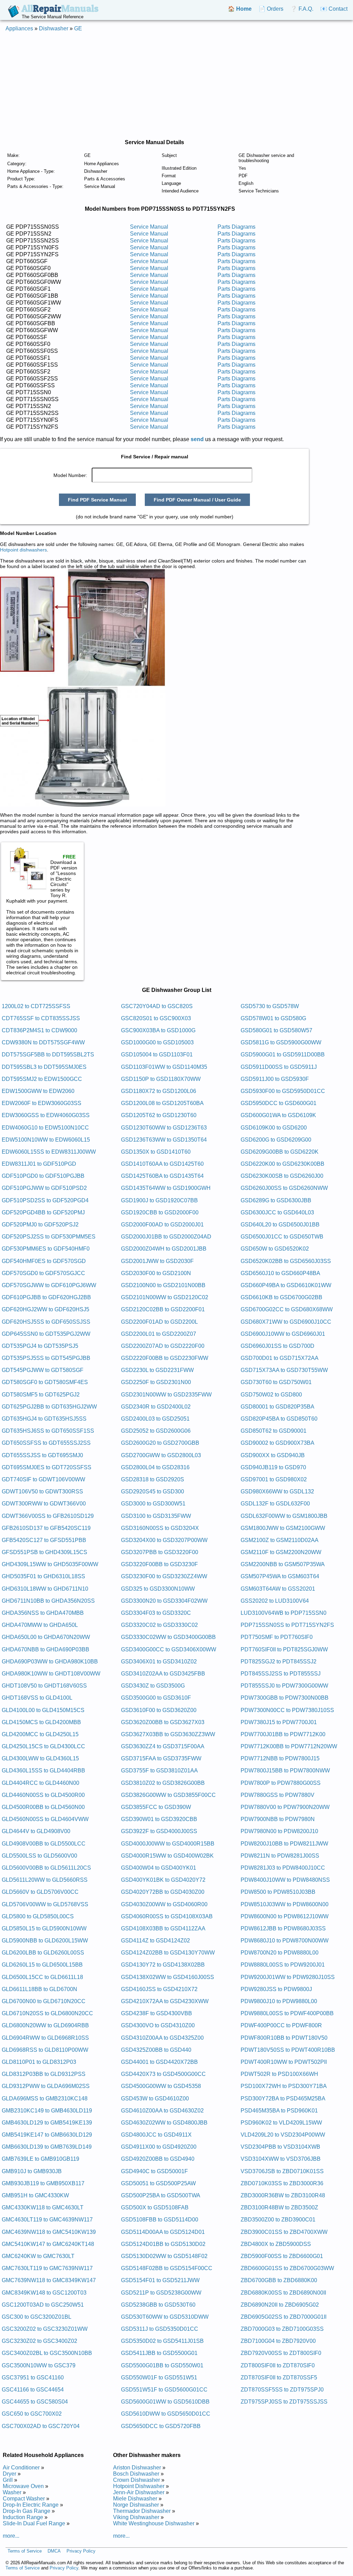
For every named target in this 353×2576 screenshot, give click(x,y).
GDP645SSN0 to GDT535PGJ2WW (46, 1334)
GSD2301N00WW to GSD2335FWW (166, 1395)
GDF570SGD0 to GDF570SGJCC (43, 1273)
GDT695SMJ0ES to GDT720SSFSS (47, 1467)
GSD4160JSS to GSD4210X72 (159, 1989)
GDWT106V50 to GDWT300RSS (42, 1491)
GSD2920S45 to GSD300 (153, 1491)
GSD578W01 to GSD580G (273, 1018)
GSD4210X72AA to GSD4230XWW (165, 2001)
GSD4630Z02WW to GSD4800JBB (164, 2123)
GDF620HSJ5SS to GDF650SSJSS (46, 1322)
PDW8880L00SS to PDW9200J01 (283, 1965)
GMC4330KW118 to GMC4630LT (43, 2207)
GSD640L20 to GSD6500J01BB (280, 1225)
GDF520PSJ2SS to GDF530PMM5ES (49, 1237)
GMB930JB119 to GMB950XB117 (43, 2183)
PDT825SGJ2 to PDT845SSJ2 (279, 1662)
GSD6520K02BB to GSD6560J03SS (286, 1261)
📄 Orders (271, 9)
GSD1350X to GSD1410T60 (156, 1152)
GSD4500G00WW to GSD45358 (161, 2086)
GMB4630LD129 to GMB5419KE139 (47, 2123)
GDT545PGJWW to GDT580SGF (43, 1370)
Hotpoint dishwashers (23, 550)
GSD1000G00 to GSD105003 (157, 1042)
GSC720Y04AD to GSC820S (157, 1006)
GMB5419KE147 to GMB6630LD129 (47, 2135)
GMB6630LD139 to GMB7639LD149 (47, 2147)
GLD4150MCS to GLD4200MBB (41, 1722)
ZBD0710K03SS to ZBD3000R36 (282, 2183)
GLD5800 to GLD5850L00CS (38, 1916)
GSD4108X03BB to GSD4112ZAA (163, 1928)
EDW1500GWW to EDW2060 (38, 1091)
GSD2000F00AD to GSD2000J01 (162, 1225)
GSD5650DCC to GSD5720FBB (161, 2426)
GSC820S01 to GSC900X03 (156, 1018)
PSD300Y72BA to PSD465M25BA (283, 2098)
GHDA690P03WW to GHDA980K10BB (50, 1662)
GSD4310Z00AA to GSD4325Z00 (162, 2038)
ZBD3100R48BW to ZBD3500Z (279, 2207)
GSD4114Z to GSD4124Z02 (155, 1941)
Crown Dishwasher (137, 2480)
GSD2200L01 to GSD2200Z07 (159, 1334)
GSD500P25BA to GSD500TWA (161, 2195)
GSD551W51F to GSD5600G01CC (164, 2390)
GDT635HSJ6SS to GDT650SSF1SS (48, 1431)
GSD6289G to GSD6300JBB (276, 1200)
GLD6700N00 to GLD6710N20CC (44, 2001)
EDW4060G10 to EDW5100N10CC (45, 1128)
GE (78, 28)
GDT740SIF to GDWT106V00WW (43, 1479)
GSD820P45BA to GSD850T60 (279, 1419)
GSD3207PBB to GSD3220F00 (160, 1552)
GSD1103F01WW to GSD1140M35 (164, 1067)
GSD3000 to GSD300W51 (153, 1504)
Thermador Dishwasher (142, 2511)
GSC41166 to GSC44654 (33, 2390)
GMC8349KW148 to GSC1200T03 (44, 2293)
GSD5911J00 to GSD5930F (275, 1079)
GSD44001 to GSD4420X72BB (159, 2062)
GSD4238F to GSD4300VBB (157, 2013)
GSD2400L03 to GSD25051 (155, 1419)
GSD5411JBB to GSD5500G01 (159, 2353)
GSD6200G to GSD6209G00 (276, 1140)
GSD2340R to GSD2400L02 (156, 1407)
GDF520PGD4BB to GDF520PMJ (43, 1212)
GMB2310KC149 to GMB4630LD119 (47, 2111)
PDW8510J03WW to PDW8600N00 (285, 1904)
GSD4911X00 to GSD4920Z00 (159, 2147)
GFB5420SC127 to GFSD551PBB (44, 1540)
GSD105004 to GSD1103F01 (157, 1055)
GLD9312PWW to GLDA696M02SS (46, 2086)
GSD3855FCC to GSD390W (156, 1807)
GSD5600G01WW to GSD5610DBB (165, 2402)
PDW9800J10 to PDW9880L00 (279, 2001)
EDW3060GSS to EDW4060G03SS (46, 1115)
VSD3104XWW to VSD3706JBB (281, 2159)
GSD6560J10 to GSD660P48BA (280, 1273)
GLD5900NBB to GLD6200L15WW (45, 1941)
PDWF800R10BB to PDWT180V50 (284, 2038)
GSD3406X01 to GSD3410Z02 (159, 1662)
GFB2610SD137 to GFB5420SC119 (46, 1528)
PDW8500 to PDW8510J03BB (278, 1892)
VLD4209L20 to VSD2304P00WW (283, 2135)
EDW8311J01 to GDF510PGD (39, 1164)
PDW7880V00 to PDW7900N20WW (285, 1807)
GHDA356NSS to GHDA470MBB (43, 1613)
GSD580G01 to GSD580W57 (276, 1030)
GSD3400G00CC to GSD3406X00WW (169, 1649)
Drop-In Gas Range (27, 2511)
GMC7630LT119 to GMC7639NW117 (47, 2268)
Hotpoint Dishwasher (139, 2486)
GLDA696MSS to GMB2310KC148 (45, 2098)
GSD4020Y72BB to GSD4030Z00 (163, 1892)
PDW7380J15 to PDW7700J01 (279, 1722)
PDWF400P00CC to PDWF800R (281, 2025)
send (197, 439)
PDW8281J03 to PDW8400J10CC (283, 1868)
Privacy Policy (81, 2551)
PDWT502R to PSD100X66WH (279, 2074)
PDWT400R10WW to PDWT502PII (284, 2062)
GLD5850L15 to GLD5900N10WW (44, 1928)
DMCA (54, 2551)
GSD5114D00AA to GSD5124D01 (163, 2232)
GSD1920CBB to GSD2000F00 (160, 1212)
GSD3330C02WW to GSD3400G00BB (168, 1637)
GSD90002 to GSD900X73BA (278, 1443)
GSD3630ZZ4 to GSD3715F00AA (163, 1746)
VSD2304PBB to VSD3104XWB (280, 2147)
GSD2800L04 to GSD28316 (155, 1467)
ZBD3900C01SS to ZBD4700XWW (284, 2232)
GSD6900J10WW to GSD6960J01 (283, 1334)
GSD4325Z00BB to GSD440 (156, 2050)
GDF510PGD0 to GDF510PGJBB (43, 1176)
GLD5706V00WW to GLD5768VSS (45, 1904)
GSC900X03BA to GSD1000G (158, 1030)
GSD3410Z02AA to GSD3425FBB (163, 1674)
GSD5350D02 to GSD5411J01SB (162, 2341)
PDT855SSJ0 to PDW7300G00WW (284, 1686)
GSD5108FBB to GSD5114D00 (160, 2220)
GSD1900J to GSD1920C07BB (159, 1200)
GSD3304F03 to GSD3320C (156, 1613)
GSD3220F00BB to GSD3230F (159, 1564)
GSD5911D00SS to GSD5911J (279, 1067)
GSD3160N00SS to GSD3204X (160, 1528)
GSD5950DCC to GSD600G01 (279, 1103)
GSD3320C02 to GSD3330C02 (159, 1625)
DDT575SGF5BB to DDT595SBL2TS (48, 1055)
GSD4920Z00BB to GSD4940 (158, 2159)
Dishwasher (54, 28)
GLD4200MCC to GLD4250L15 (40, 1734)
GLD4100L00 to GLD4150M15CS (43, 1710)
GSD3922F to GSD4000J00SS (159, 1831)
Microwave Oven (23, 2486)
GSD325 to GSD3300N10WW (158, 1589)
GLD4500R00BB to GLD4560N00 (43, 1807)
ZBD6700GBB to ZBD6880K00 (279, 2280)
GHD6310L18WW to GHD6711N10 (45, 1589)
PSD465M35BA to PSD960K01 (279, 2111)
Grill (8, 2480)
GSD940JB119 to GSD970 (273, 1467)
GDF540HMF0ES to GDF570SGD (44, 1261)
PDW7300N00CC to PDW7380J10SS (287, 1710)
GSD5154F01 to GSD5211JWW (160, 2280)
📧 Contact (334, 9)
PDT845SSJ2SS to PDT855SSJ (281, 1674)
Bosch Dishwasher (136, 2474)
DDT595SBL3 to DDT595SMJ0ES (44, 1067)
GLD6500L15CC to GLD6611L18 (42, 1977)
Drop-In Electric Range (31, 2505)
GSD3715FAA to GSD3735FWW (161, 1758)
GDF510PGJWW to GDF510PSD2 (44, 1188)
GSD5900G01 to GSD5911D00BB (283, 1055)
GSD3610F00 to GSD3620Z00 (159, 1710)
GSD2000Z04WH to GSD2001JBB (164, 1249)
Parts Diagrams (236, 227)
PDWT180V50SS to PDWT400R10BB (288, 2050)
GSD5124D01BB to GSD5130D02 (163, 2244)
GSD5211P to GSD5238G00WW (161, 2293)
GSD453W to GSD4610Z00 (155, 2098)
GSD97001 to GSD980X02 (274, 1479)
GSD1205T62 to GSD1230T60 (159, 1115)
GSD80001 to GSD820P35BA (278, 1407)
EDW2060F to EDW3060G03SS (42, 1103)
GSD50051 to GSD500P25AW (158, 2183)
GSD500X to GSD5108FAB (155, 2207)
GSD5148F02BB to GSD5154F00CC (167, 2268)
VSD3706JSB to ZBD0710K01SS (282, 2171)
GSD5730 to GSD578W (270, 1006)
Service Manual (149, 227)
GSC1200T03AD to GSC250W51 (43, 2305)
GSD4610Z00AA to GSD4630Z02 (162, 2111)
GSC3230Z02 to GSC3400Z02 (39, 2341)
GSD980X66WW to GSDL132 (277, 1491)
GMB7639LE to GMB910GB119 (41, 2159)
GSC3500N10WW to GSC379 (39, 2365)
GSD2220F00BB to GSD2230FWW (165, 1358)
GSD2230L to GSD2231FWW (157, 1370)
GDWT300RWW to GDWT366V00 (44, 1504)
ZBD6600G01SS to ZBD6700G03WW (287, 2268)
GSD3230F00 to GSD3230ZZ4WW (164, 1576)
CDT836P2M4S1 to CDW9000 (39, 1030)
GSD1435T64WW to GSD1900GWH (166, 1188)
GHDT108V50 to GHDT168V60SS (44, 1686)
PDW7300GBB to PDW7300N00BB (285, 1698)
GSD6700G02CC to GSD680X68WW (287, 1309)
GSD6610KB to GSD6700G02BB (281, 1297)
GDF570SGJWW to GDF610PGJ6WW (49, 1285)
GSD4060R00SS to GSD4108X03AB (167, 1916)
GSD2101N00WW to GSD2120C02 (165, 1297)
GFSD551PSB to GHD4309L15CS (44, 1552)
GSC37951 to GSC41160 (33, 2378)
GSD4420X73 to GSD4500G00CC (163, 2074)
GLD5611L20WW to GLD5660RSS (45, 1880)
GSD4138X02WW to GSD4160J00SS (168, 1977)
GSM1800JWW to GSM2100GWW (283, 1528)
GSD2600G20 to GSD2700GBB (160, 1443)
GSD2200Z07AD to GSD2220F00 (163, 1346)
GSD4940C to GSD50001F (154, 2171)
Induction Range (23, 2517)
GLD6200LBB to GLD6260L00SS (43, 1953)
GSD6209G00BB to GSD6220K (280, 1152)
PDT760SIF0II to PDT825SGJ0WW (284, 1649)
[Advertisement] (176, 86)
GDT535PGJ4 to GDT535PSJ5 (40, 1346)
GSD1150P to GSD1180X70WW (161, 1079)
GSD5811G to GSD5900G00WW (281, 1042)
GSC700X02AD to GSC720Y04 (41, 2426)
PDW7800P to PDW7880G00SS (281, 1783)
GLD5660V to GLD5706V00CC (40, 1892)
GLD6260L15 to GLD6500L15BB (42, 1965)
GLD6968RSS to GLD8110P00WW (45, 2050)
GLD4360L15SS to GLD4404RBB (43, 1771)
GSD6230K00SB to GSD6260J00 (282, 1176)
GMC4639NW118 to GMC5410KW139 (49, 2232)
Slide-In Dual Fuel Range (34, 2523)
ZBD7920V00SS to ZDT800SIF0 (281, 2353)
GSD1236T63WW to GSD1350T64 (164, 1140)
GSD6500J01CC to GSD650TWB (282, 1237)
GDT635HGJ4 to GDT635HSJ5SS (44, 1419)
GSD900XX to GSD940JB (273, 1455)
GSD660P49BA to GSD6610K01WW (286, 1285)
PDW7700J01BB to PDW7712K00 (283, 1734)
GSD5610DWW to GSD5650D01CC (166, 2414)
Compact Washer (24, 2499)
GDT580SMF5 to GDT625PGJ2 (41, 1395)
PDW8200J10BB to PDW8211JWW (284, 1844)
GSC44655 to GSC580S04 (35, 2402)
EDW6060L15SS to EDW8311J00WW (49, 1152)
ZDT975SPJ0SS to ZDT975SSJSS (284, 2402)
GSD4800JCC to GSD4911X (156, 2135)
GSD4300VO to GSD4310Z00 (158, 2025)
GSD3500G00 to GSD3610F (156, 1698)
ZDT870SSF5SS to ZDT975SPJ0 (282, 2390)
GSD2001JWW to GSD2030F (157, 1261)
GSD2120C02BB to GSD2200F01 (163, 1309)
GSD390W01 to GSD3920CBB (159, 1819)
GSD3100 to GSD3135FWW (156, 1516)
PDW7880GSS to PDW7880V (278, 1795)
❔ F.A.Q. (302, 9)
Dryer (9, 2474)
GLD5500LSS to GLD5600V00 (39, 1856)
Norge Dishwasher (136, 2505)
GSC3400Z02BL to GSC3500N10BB (47, 2353)
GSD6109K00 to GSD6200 (274, 1128)
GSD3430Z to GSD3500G (153, 1686)
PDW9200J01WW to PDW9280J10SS (288, 1977)
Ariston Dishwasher (137, 2468)
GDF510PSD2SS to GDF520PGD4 (45, 1200)
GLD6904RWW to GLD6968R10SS (45, 2038)
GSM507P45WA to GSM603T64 (280, 1576)
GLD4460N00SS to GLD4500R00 (43, 1795)
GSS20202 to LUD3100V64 (275, 1601)
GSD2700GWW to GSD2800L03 (161, 1455)
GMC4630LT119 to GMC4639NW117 (47, 2220)
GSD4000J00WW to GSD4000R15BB (168, 1844)
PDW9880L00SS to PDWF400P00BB (287, 2013)
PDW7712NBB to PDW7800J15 (280, 1758)
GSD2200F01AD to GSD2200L (159, 1322)
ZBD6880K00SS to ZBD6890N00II (283, 2293)
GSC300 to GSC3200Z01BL (37, 2317)
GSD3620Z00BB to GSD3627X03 (163, 1722)
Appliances (19, 28)
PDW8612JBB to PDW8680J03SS (283, 1928)
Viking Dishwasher (136, 2517)
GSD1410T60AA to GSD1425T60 (162, 1164)
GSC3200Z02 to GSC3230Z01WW (45, 2329)
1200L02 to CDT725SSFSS (36, 1006)
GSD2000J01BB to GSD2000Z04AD (166, 1237)
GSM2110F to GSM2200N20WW (281, 1552)
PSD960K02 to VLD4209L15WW (281, 2123)
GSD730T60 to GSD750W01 (276, 1382)
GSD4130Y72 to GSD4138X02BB (163, 1965)
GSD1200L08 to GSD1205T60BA (162, 1103)
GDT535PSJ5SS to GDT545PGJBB (46, 1358)
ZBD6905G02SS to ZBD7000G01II (284, 2317)
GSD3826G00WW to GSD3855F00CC (168, 1795)
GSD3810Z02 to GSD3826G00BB (163, 1783)
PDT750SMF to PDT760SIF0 (277, 1637)
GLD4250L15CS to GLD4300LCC (43, 1746)
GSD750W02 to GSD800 (271, 1395)
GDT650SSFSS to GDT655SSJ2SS (46, 1443)
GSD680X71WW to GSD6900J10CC (286, 1322)
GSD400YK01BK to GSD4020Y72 (163, 1880)
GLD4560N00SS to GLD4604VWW (45, 1819)
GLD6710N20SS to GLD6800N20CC (47, 2013)
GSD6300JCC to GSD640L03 (277, 1212)
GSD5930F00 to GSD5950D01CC (283, 1091)
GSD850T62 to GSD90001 (274, 1431)
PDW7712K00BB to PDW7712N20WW (289, 1746)
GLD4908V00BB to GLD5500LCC (44, 1844)
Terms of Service (25, 2551)
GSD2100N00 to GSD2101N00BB (163, 1285)
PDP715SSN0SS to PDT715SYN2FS (287, 1625)
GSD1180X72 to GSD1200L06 (159, 1091)
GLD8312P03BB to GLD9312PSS (44, 2074)
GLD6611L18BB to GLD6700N (39, 1989)
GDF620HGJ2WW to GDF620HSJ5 (46, 1309)
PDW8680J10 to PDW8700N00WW (285, 1941)
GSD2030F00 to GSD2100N (156, 1273)
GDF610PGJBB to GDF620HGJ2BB (46, 1297)
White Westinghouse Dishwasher (154, 2523)
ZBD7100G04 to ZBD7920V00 (278, 2341)
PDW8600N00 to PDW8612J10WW (285, 1916)
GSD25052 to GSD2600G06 (156, 1431)
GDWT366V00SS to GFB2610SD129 (48, 1516)
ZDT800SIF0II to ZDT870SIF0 (278, 2365)
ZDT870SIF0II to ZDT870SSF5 (279, 2378)
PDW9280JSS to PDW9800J (276, 1989)
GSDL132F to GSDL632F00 (275, 1504)
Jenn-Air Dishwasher (139, 2492)
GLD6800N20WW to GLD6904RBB (45, 2025)
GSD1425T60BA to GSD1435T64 (162, 1176)
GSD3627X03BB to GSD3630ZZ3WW (168, 1734)
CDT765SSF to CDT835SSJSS (41, 1018)
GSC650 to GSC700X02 (32, 2414)
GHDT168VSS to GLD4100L (37, 1698)
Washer (12, 2492)
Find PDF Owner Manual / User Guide (197, 500)
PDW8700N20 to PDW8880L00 (280, 1953)
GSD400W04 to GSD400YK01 (159, 1868)
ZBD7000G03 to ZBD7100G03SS (282, 2329)
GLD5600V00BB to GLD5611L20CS (46, 1868)
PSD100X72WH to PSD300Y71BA (284, 2086)
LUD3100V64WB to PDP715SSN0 (284, 1613)
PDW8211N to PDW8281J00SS (280, 1856)
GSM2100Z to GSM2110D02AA (280, 1540)
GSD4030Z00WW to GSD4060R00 (164, 1904)
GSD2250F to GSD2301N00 (156, 1382)
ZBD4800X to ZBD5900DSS (276, 2244)
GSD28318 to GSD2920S (153, 1479)
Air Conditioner (21, 2468)
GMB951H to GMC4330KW (35, 2195)
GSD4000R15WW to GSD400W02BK (167, 1856)
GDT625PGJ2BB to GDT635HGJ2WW (49, 1407)
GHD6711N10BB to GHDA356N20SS (48, 1601)
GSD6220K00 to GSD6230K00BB (283, 1164)
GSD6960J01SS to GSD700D (278, 1346)
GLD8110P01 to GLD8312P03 (39, 2062)
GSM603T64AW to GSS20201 (278, 1589)
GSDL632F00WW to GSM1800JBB (284, 1516)
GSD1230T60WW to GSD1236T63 (164, 1128)
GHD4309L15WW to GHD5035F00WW (50, 1564)
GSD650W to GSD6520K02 (275, 1249)
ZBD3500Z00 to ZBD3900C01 (278, 2220)
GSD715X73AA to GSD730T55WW (284, 1370)
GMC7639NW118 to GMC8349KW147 (49, 2280)
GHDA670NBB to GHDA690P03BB (46, 1649)
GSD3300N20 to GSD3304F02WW (164, 1601)
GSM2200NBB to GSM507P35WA (283, 1564)
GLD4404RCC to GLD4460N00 (41, 1783)
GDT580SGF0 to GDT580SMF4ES (45, 1382)
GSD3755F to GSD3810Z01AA (159, 1771)
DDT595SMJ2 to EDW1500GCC (42, 1079)
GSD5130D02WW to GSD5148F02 (164, 2256)
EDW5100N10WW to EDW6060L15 (46, 1140)
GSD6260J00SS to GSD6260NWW (284, 1188)
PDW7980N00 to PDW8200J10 (279, 1831)
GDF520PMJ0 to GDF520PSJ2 (40, 1225)
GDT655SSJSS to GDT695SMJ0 (42, 1455)
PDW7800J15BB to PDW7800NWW (285, 1771)
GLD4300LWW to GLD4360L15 (40, 1758)
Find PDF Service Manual (97, 500)
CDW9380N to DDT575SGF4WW (43, 1042)
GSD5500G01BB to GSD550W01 (162, 2365)
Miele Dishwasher (135, 2499)
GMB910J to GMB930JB (32, 2171)
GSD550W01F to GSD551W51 (159, 2378)
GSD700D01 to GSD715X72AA (280, 1358)
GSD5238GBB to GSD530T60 (158, 2305)
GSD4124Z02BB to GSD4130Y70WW (168, 1953)
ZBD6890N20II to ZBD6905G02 (280, 2305)
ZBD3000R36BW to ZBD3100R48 (283, 2195)
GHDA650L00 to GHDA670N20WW (46, 1637)
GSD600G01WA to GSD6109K (278, 1115)
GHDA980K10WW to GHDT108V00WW (51, 1674)
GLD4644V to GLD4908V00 (36, 1831)
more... (11, 2536)
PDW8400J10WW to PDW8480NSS (285, 1880)
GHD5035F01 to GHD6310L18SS (43, 1576)
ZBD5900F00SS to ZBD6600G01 (282, 2256)
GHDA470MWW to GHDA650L (40, 1625)
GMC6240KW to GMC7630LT (38, 2256)
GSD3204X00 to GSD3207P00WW (164, 1540)
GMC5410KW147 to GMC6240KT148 (48, 2244)
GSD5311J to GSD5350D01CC (160, 2329)
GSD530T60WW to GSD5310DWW (165, 2317)
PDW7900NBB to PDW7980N (278, 1819)
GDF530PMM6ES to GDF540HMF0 (46, 1249)
